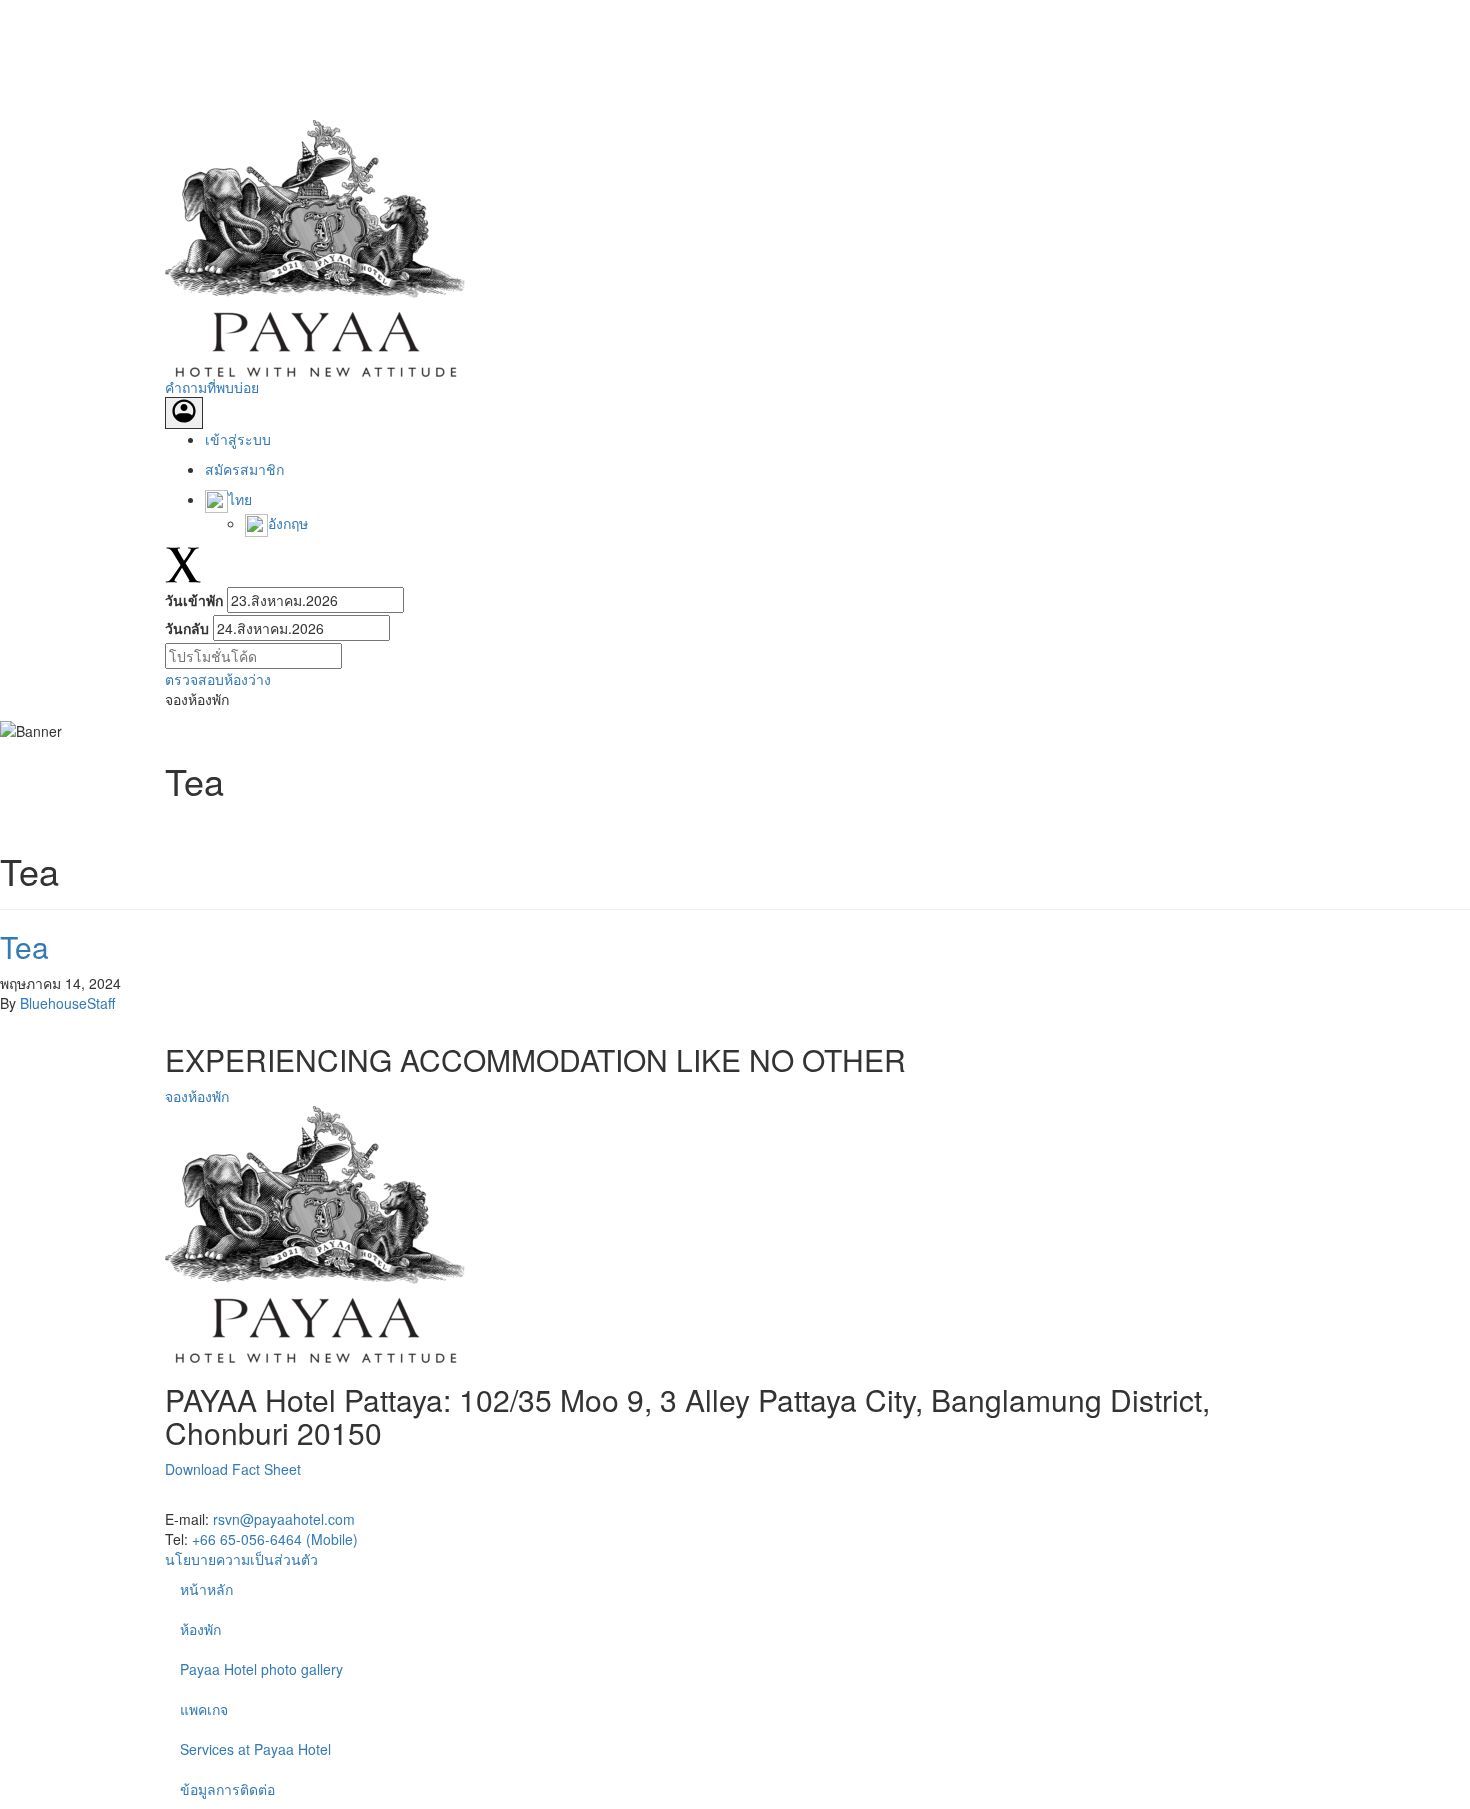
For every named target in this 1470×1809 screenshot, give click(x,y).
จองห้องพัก (197, 1096)
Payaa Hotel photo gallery (261, 1669)
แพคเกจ (204, 1709)
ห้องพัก (200, 1629)
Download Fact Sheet (233, 1469)
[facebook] (180, 1499)
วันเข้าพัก (194, 600)
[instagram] (210, 1499)
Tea (24, 946)
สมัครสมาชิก (244, 469)
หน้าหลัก (206, 1589)
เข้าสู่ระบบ (238, 439)
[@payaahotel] (298, 1499)
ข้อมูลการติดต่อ (227, 1789)
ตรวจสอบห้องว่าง (218, 679)
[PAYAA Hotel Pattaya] (315, 246)
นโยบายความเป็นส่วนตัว (241, 1559)
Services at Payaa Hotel (255, 1749)
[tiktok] (240, 1499)
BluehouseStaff (67, 1003)
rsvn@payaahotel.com (284, 1519)
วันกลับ (187, 628)
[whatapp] (270, 1499)
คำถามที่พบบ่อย (212, 387)
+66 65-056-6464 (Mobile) (275, 1539)
